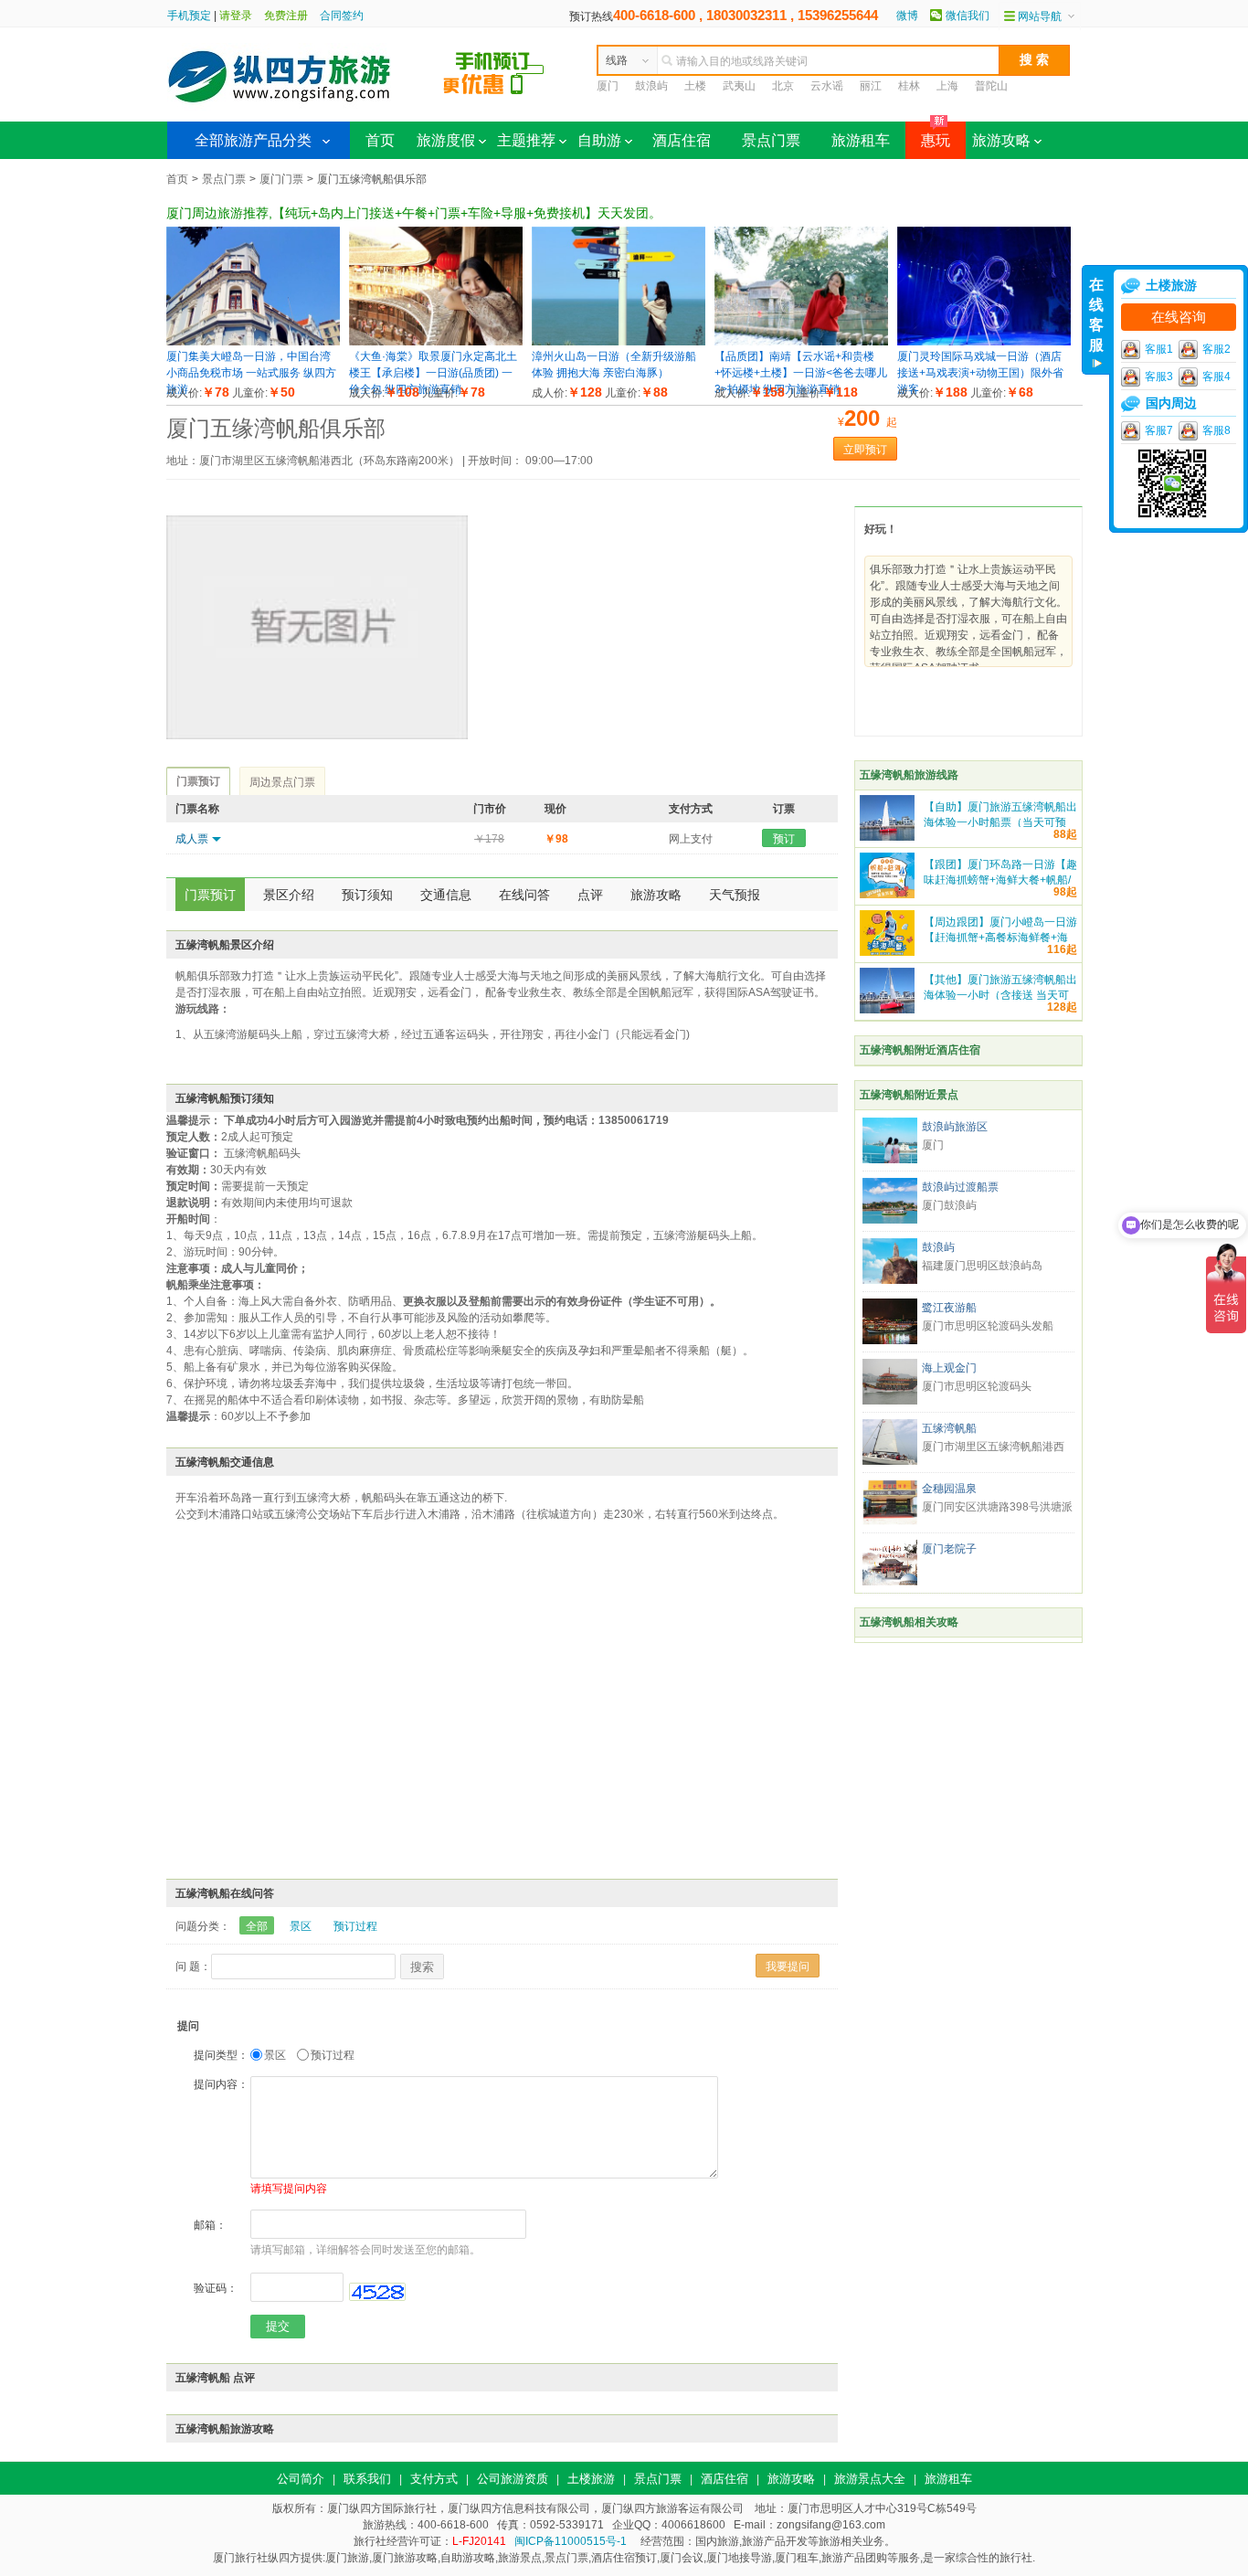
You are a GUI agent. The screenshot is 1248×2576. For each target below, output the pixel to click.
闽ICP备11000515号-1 (571, 2541)
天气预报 (735, 895)
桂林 (909, 86)
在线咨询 (1179, 317)
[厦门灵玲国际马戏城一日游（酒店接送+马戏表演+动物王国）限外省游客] (984, 342)
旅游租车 (861, 140)
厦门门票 (281, 179)
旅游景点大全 (870, 2479)
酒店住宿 (682, 140)
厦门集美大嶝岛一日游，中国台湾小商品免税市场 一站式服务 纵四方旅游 (251, 373)
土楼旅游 (591, 2479)
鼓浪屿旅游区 (955, 1127)
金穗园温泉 (949, 1489)
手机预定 (189, 16)
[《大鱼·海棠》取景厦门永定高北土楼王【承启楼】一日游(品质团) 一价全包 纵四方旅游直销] (436, 342)
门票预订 (210, 895)
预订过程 (355, 1926)
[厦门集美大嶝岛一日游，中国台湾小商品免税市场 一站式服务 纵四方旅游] (253, 342)
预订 (784, 839)
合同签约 (342, 16)
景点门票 (771, 140)
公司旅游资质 (513, 2479)
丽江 (871, 86)
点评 (590, 895)
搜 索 (1034, 59)
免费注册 (286, 16)
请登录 (236, 16)
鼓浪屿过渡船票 (960, 1187)
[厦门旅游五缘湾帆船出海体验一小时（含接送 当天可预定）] (887, 1010)
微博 (907, 16)
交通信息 (446, 895)
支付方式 (434, 2479)
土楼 (695, 86)
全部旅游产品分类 (253, 140)
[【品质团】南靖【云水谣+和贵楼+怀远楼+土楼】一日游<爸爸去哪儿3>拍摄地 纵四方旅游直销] (801, 342)
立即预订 (865, 450)
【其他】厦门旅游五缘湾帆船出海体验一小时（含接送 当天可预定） (1000, 995)
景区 (301, 1926)
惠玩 (928, 135)
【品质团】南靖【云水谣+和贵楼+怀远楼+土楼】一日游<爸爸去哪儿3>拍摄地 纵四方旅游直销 (801, 373)
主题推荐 (526, 140)
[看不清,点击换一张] (377, 2292)
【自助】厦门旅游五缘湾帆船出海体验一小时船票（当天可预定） (1000, 822)
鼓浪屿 (651, 86)
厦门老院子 (949, 1549)
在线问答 (524, 895)
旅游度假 (446, 140)
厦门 (608, 86)
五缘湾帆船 (949, 1428)
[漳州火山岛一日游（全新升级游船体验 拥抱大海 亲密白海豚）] (619, 342)
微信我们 (968, 16)
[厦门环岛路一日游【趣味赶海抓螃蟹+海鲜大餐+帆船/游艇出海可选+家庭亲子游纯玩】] (887, 895)
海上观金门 (949, 1368)
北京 (783, 86)
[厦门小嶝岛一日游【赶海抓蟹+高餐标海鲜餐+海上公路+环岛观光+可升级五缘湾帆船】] (887, 952)
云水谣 (827, 86)
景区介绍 (289, 895)
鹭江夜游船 (949, 1308)
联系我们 (367, 2479)
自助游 (599, 140)
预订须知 (367, 895)
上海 (947, 86)
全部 (257, 1926)
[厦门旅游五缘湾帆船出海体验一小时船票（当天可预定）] (887, 837)
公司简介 (301, 2479)
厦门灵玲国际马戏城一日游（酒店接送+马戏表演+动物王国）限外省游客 (980, 373)
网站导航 (1040, 16)
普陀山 (991, 86)
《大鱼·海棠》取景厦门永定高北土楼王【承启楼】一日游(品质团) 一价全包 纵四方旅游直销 (433, 373)
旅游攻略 (1001, 140)
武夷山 (739, 86)
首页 (380, 140)
